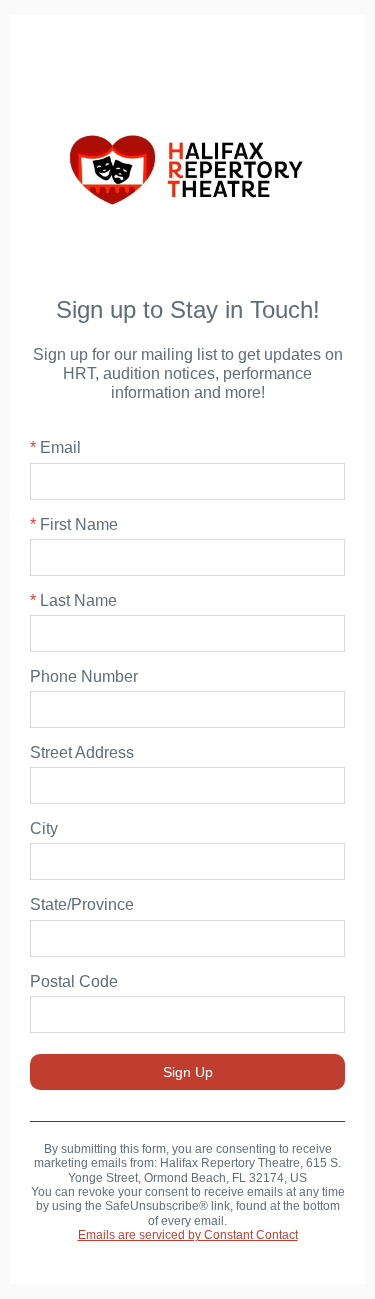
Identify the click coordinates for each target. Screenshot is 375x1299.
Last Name (73, 600)
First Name (74, 524)
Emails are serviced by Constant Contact (188, 1235)
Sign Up (188, 1072)
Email (55, 447)
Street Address (82, 752)
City (44, 828)
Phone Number (84, 676)
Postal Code (74, 981)
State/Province (82, 904)
